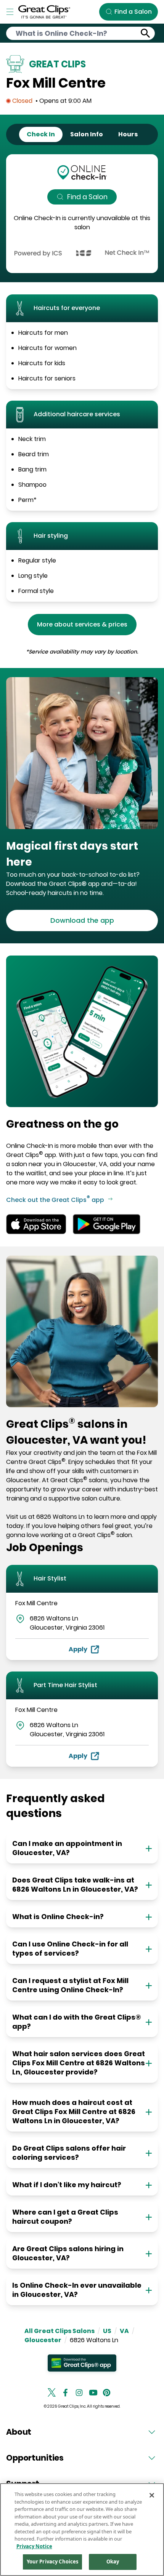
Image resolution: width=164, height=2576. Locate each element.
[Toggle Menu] (10, 12)
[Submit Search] (146, 33)
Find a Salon (87, 197)
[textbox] (82, 854)
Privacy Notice (34, 2546)
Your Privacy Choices (53, 2562)
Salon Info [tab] (87, 134)
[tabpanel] (82, 214)
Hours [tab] (128, 134)
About (19, 2432)
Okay (113, 2562)
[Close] (152, 2495)
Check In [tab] (41, 134)
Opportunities (35, 2458)
